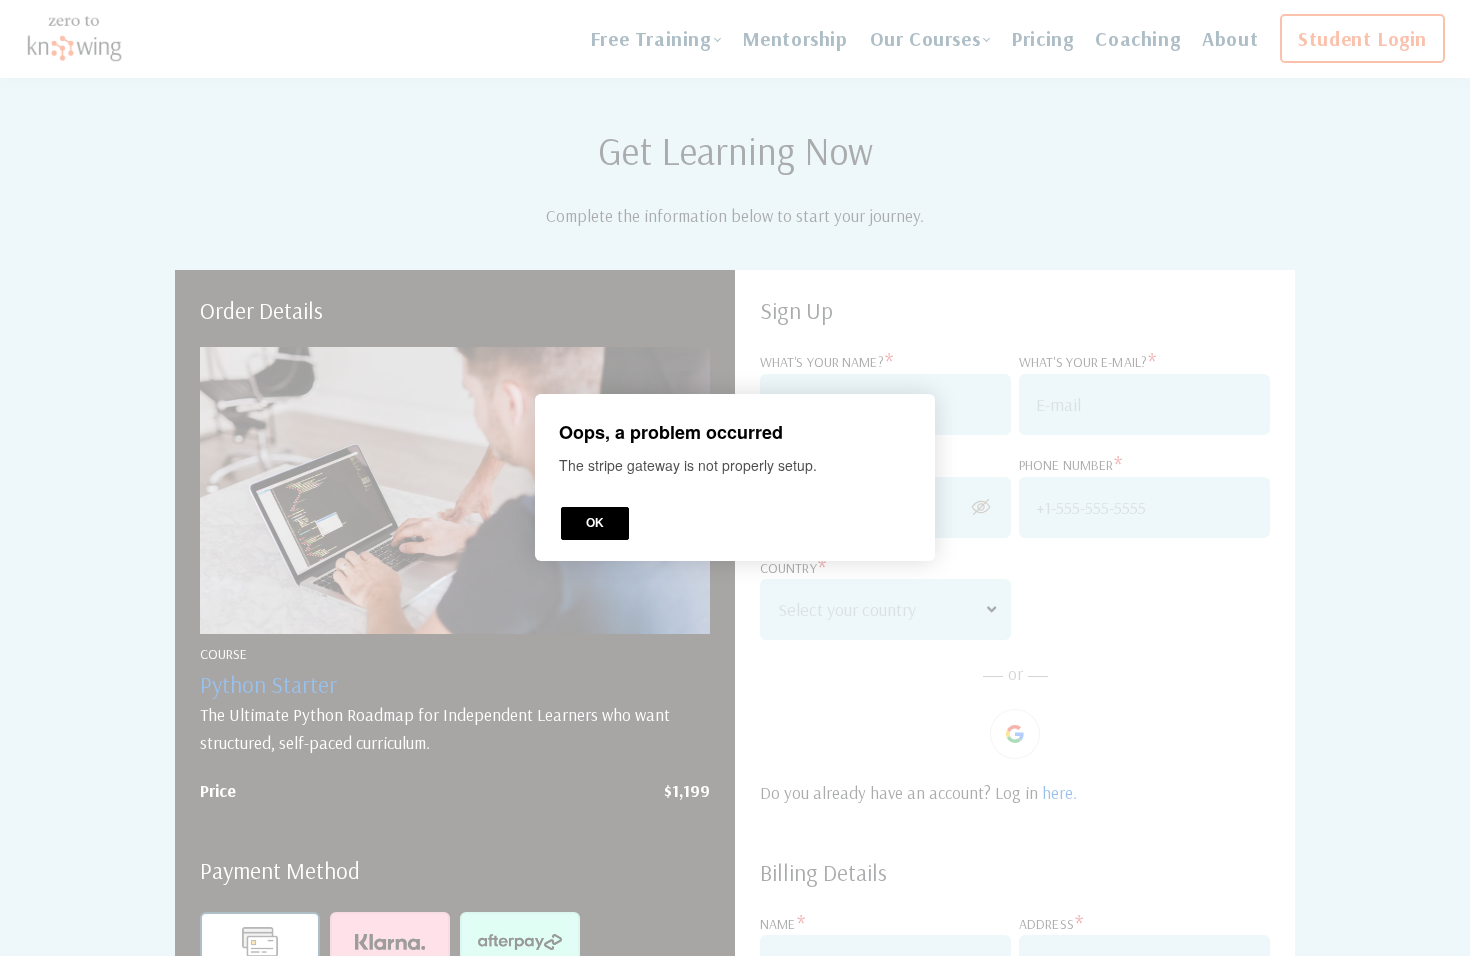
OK (595, 524)
